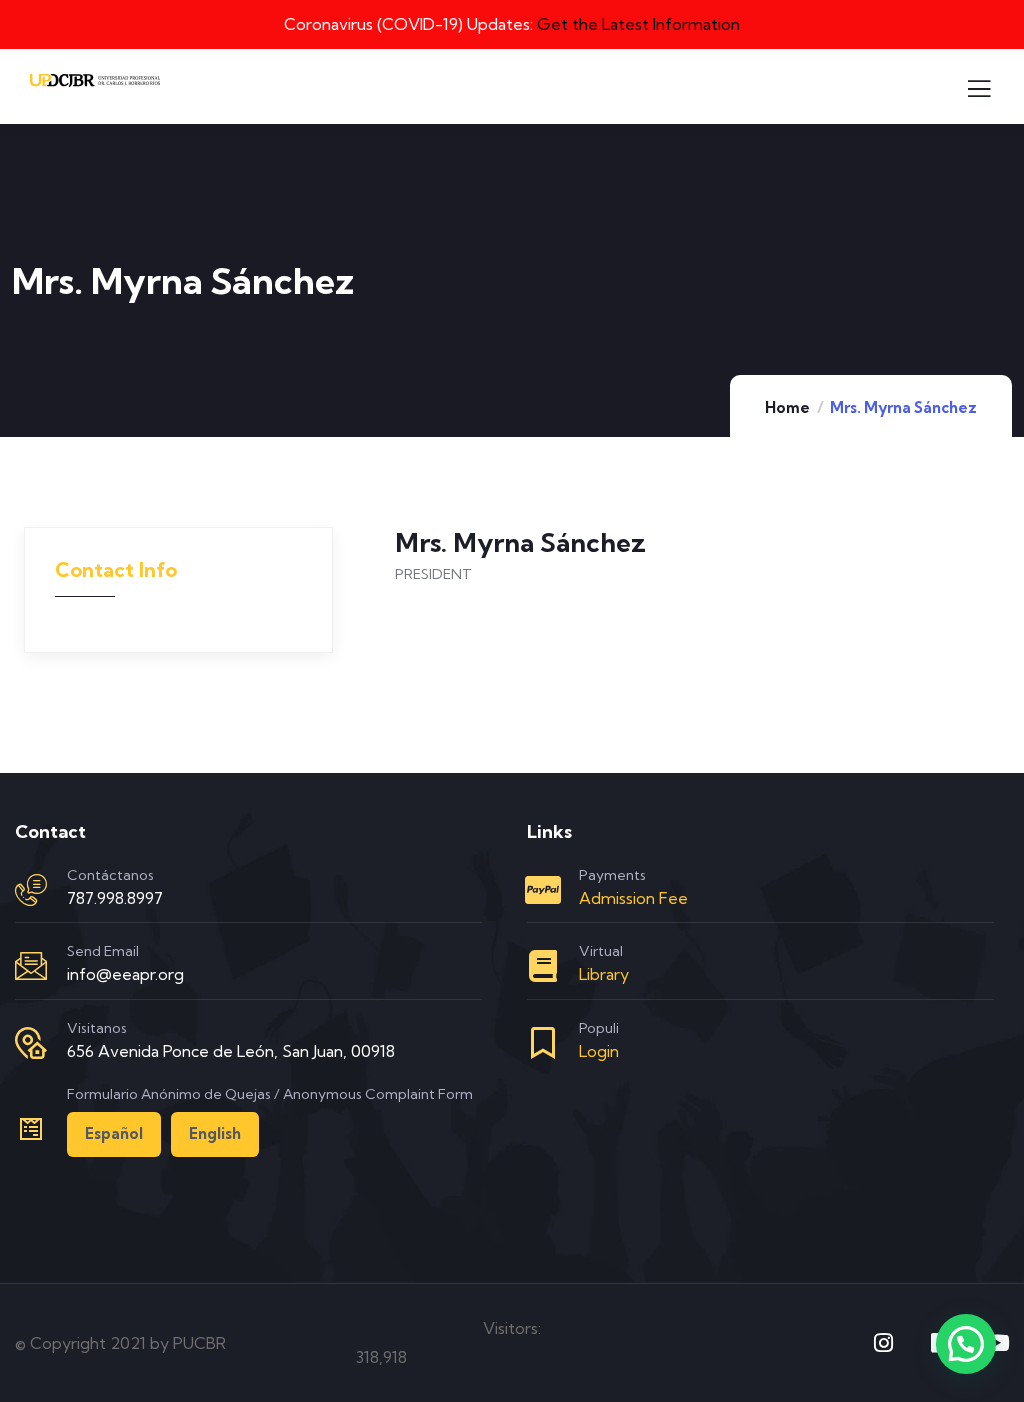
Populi (599, 1028)
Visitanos (97, 1028)
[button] (966, 1344)
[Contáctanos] (31, 890)
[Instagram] (884, 1343)
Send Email (103, 951)
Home (787, 407)
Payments (612, 875)
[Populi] (543, 1043)
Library (604, 974)
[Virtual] (543, 966)
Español (114, 1133)
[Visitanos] (31, 1043)
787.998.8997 (115, 898)
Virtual (601, 951)
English (215, 1133)
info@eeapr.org (125, 974)
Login (599, 1051)
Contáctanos (110, 875)
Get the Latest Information (638, 24)
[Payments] (543, 890)
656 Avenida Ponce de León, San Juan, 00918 (231, 1051)
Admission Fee (633, 898)
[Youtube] (998, 1343)
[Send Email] (31, 966)
